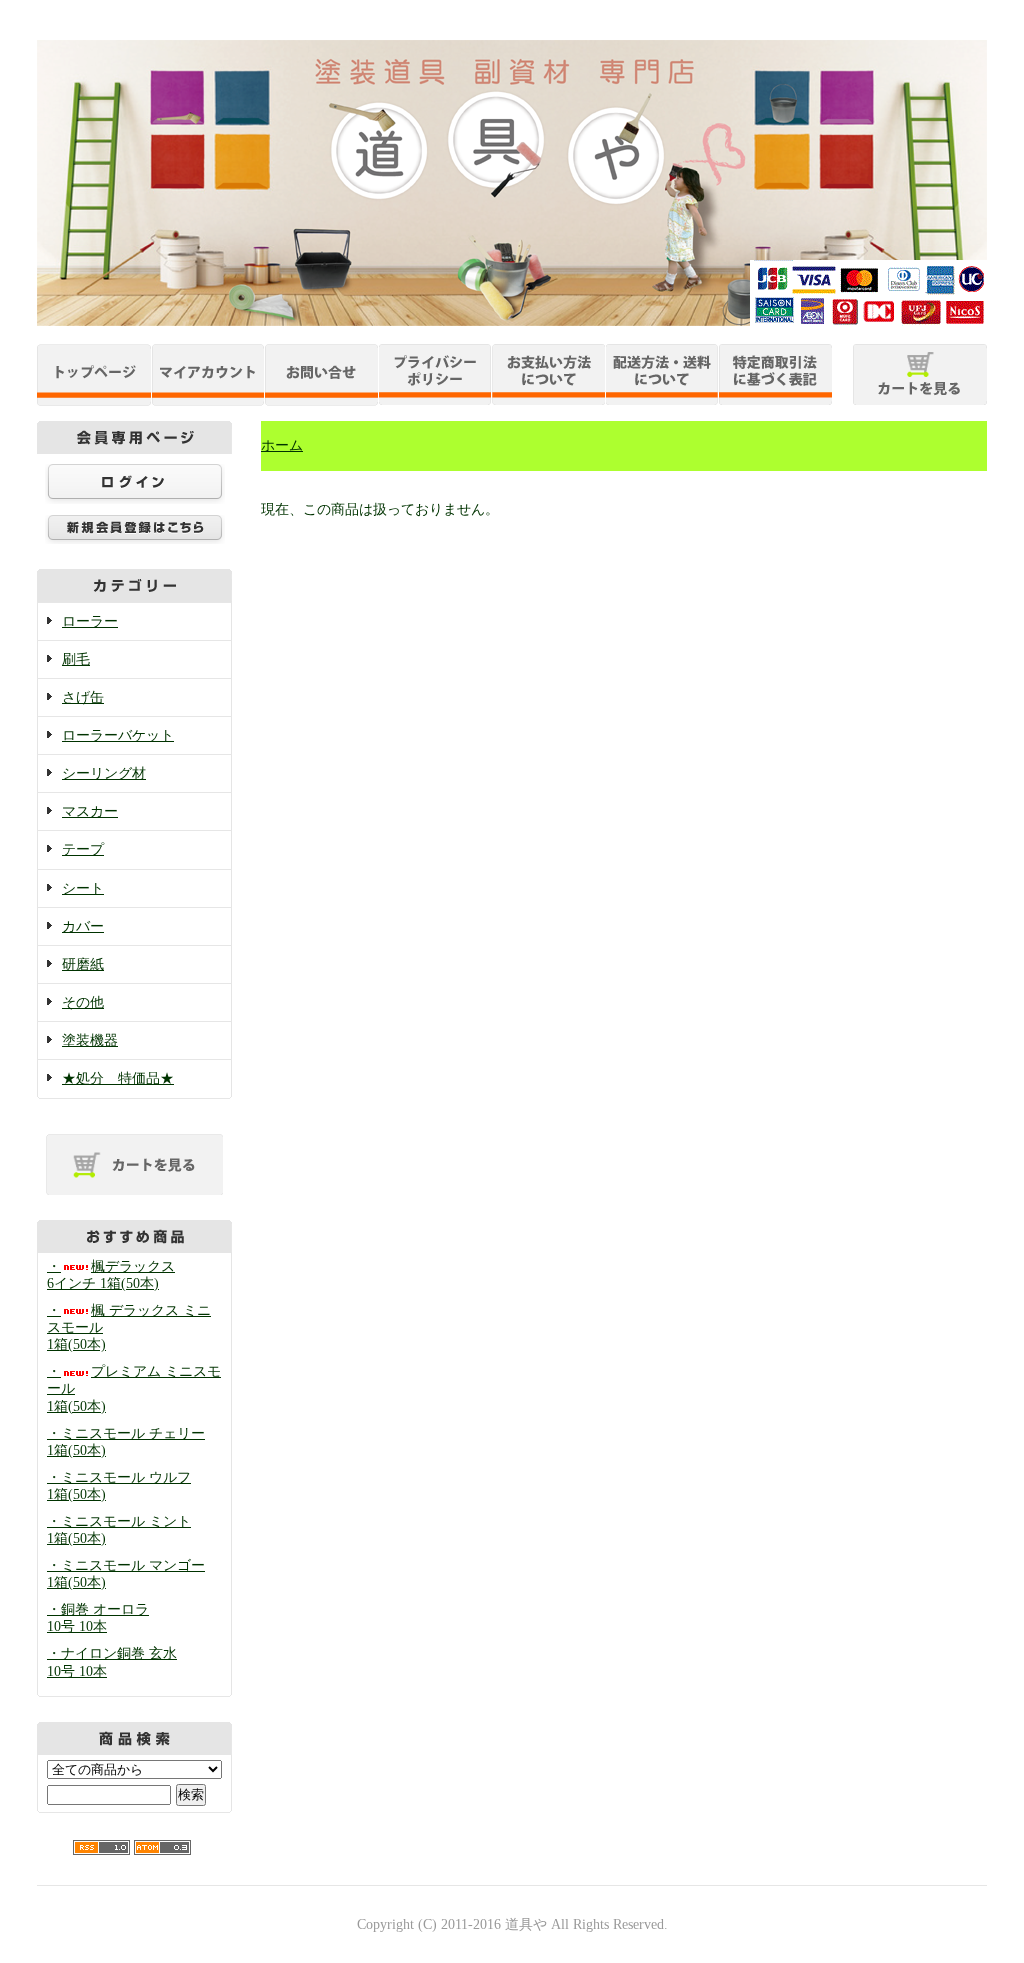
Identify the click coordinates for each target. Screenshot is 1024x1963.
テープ (83, 849)
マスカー (90, 811)
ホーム (282, 445)
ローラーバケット (118, 735)
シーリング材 (104, 773)
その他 (83, 1002)
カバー (83, 926)
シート (83, 888)
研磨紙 (83, 964)
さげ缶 (83, 697)
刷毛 (76, 659)
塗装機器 (90, 1040)
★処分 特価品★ (118, 1078)
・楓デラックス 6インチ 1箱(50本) (111, 1275)
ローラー (90, 621)
